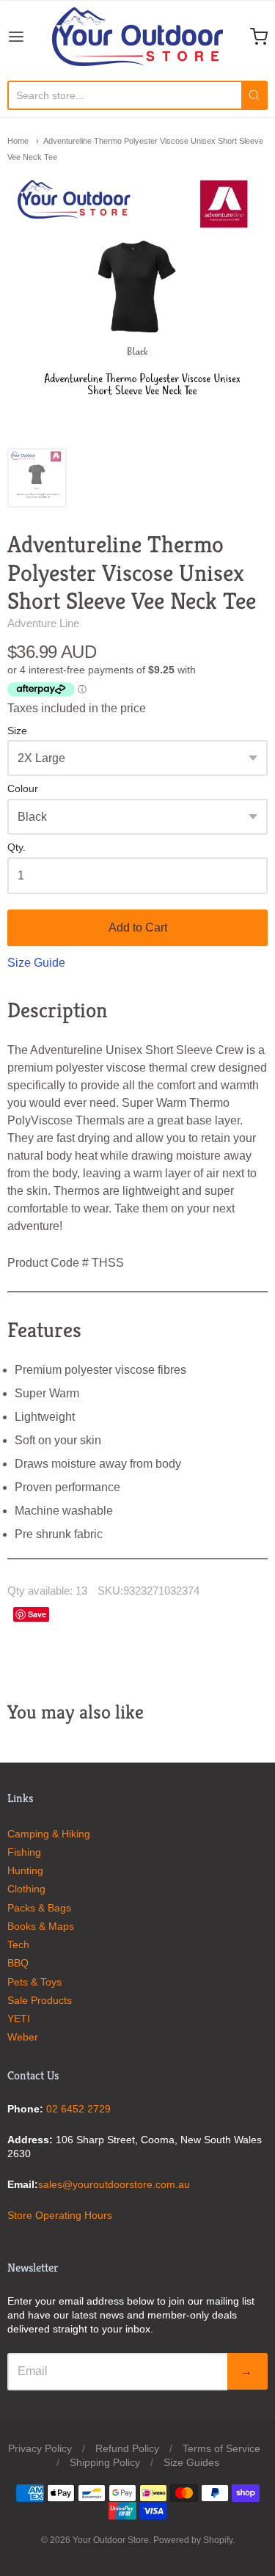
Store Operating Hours (60, 2215)
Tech (18, 1944)
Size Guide (36, 963)
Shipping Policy (105, 2462)
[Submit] (254, 95)
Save (37, 1614)
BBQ (18, 1963)
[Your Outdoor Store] (137, 37)
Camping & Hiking (49, 1834)
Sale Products (40, 2000)
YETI (19, 2019)
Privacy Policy (40, 2448)
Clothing (26, 1889)
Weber (23, 2037)
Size (17, 731)
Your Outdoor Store (111, 2540)
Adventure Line (43, 623)
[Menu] (30, 37)
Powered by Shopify (193, 2540)
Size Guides (191, 2462)
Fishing (24, 1852)
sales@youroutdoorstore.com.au (114, 2184)
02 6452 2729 (78, 2109)
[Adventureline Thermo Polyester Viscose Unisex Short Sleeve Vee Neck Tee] (37, 478)
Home (18, 141)
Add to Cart (138, 927)
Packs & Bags (39, 1908)
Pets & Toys (34, 1982)
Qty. (16, 848)
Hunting (25, 1870)
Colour (23, 789)
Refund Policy (127, 2448)
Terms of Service (221, 2448)
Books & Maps (41, 1926)
